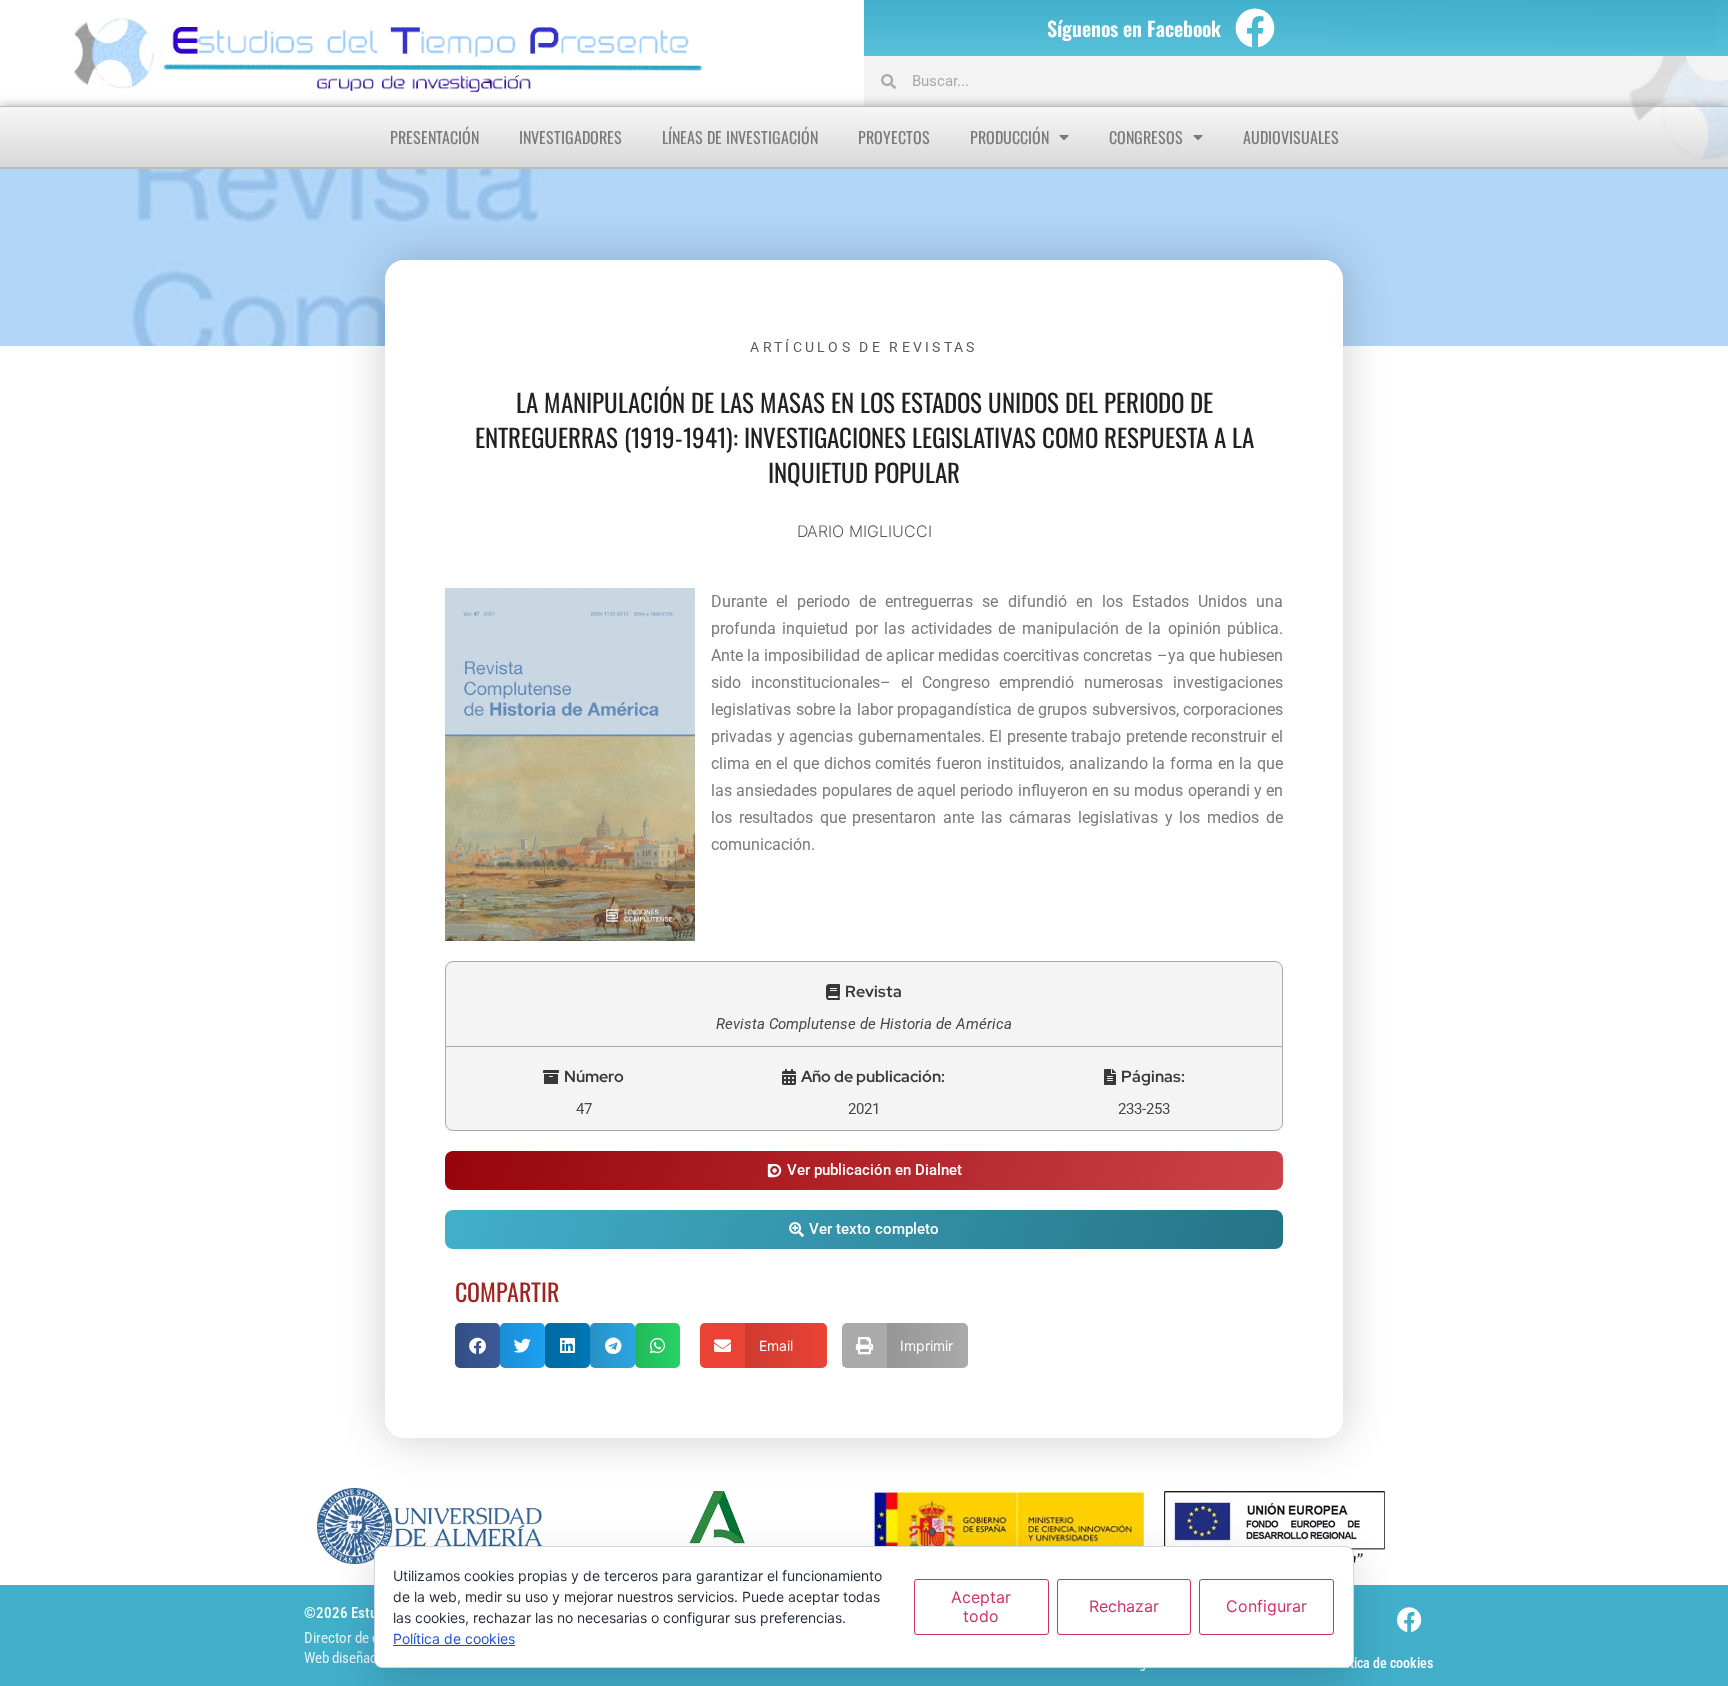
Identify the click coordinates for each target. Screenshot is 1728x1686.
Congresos (1146, 137)
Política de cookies (1380, 1663)
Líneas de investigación (740, 137)
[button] (864, 992)
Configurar (1266, 1606)
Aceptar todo (981, 1606)
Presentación (434, 137)
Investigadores (570, 137)
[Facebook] (1255, 28)
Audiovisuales (1291, 137)
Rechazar (1124, 1606)
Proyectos (894, 137)
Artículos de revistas (863, 347)
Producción (1009, 137)
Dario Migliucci (864, 531)
